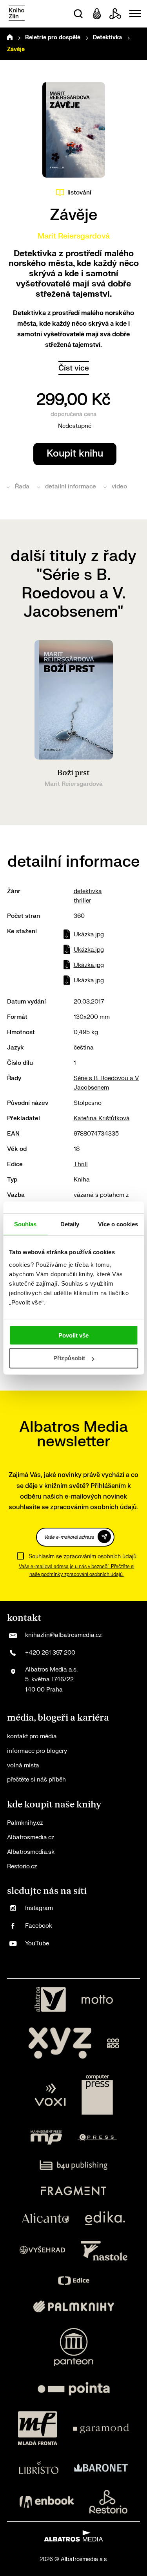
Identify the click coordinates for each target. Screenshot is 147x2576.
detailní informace (71, 487)
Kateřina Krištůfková (102, 1118)
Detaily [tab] (70, 1224)
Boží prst (73, 773)
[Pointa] (74, 2389)
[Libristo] (39, 2468)
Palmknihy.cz (25, 1823)
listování (79, 193)
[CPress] (97, 2137)
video (119, 487)
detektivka (88, 891)
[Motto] (97, 2000)
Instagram (39, 1908)
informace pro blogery (37, 1751)
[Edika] (105, 2218)
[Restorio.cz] (109, 2502)
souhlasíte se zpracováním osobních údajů (73, 1507)
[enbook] (47, 2502)
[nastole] (104, 2251)
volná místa (23, 1766)
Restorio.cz (22, 1867)
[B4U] (73, 2165)
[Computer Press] (97, 2095)
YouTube (37, 1944)
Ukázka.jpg (89, 935)
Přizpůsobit (69, 1358)
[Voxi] (50, 2095)
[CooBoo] (113, 2043)
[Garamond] (101, 2428)
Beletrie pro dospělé (53, 38)
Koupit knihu (75, 454)
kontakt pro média (32, 1737)
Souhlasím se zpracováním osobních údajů (83, 1557)
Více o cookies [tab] (118, 1224)
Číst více (74, 368)
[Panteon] (74, 2347)
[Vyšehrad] (42, 2251)
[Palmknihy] (74, 2306)
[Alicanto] (46, 2218)
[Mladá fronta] (38, 2428)
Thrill (81, 1164)
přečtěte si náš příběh (36, 1780)
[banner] (17, 14)
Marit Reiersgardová (74, 236)
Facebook (39, 1926)
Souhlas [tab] (25, 1224)
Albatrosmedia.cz (31, 1838)
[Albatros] (50, 2000)
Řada (22, 487)
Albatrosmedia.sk (31, 1852)
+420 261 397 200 (50, 1653)
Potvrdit (104, 1537)
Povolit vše (73, 1335)
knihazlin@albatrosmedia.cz (63, 1635)
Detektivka (107, 38)
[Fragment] (73, 2191)
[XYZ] (60, 2043)
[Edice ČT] (74, 2281)
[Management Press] (46, 2137)
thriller (82, 901)
